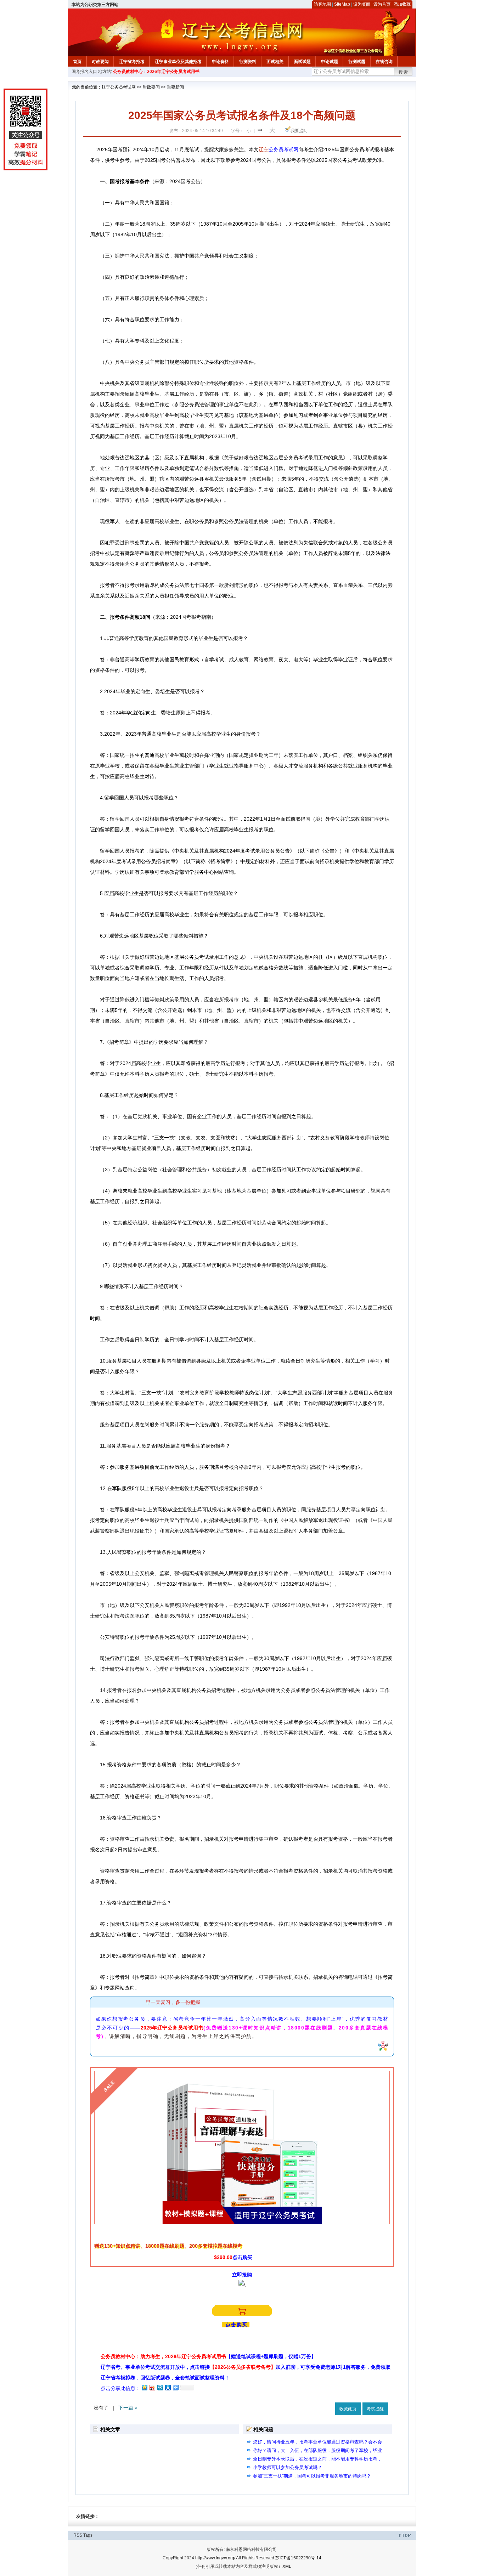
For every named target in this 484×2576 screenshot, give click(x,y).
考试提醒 (375, 2409)
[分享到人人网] (168, 2387)
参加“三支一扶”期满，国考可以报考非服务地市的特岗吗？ (312, 2476)
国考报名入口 (84, 72)
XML (287, 2566)
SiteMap (342, 4)
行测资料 (248, 62)
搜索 (404, 72)
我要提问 (299, 131)
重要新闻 (175, 87)
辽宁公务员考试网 (119, 87)
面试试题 (302, 62)
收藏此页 (348, 2409)
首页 (77, 62)
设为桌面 (362, 4)
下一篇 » (128, 2408)
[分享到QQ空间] (144, 2387)
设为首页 (382, 4)
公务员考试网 (283, 149)
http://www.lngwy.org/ (215, 2558)
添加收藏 (402, 4)
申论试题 (330, 62)
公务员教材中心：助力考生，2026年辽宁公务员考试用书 (208, 2356)
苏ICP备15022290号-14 (298, 2558)
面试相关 (275, 62)
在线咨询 (384, 62)
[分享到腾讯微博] (160, 2387)
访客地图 (322, 4)
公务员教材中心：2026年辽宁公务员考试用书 (156, 72)
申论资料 (220, 62)
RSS (78, 2535)
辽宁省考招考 (132, 62)
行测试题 (357, 62)
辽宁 (264, 149)
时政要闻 (100, 62)
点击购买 (237, 2325)
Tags (88, 2535)
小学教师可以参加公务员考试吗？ (288, 2467)
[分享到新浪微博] (152, 2387)
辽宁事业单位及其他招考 (178, 62)
